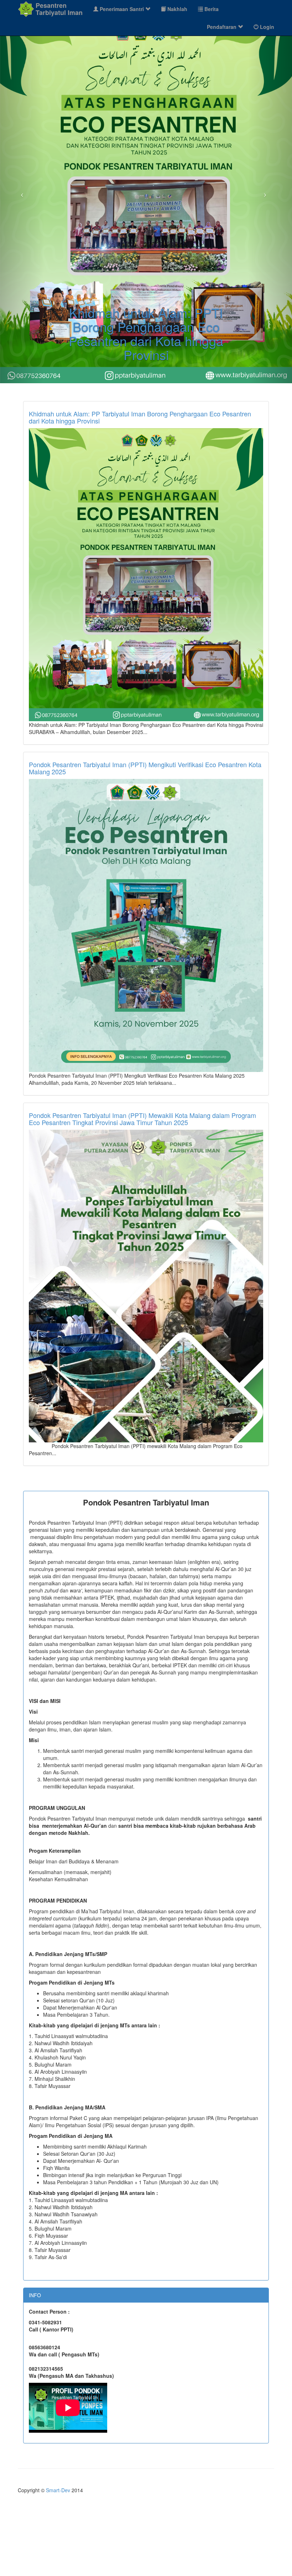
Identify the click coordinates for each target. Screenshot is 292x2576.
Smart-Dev (58, 2492)
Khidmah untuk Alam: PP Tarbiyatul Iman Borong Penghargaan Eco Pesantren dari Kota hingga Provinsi (140, 419)
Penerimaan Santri (122, 9)
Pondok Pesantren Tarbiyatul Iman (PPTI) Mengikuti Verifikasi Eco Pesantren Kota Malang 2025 (145, 770)
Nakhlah (177, 9)
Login (266, 27)
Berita (211, 9)
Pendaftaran (222, 27)
